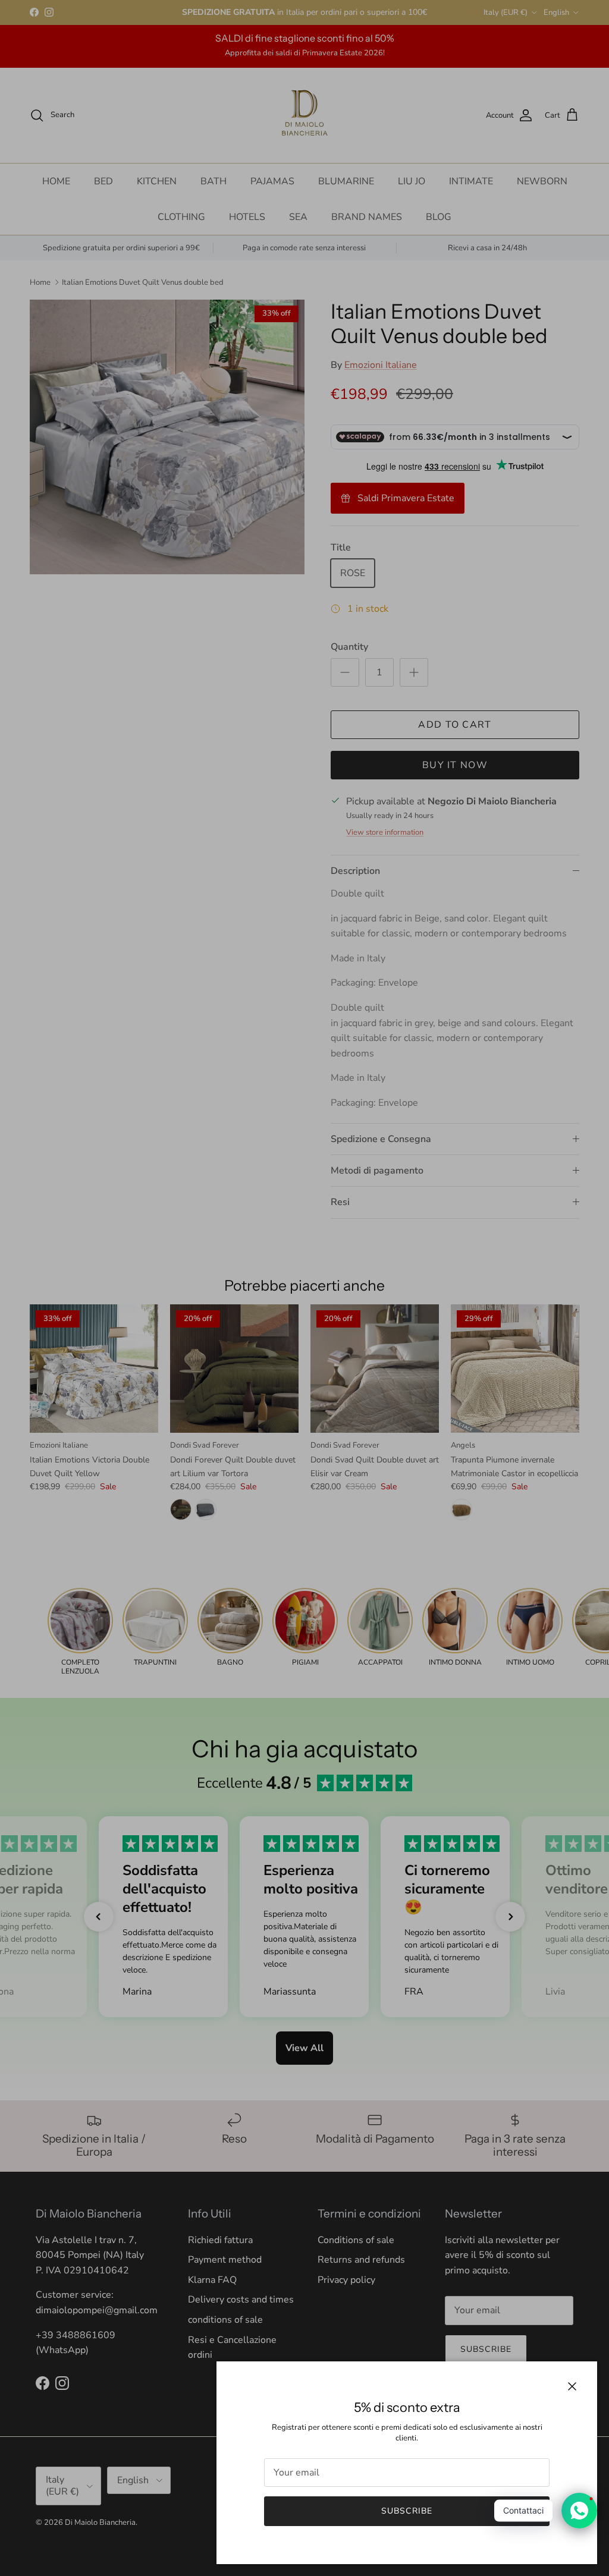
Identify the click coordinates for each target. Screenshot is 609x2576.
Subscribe (407, 2511)
